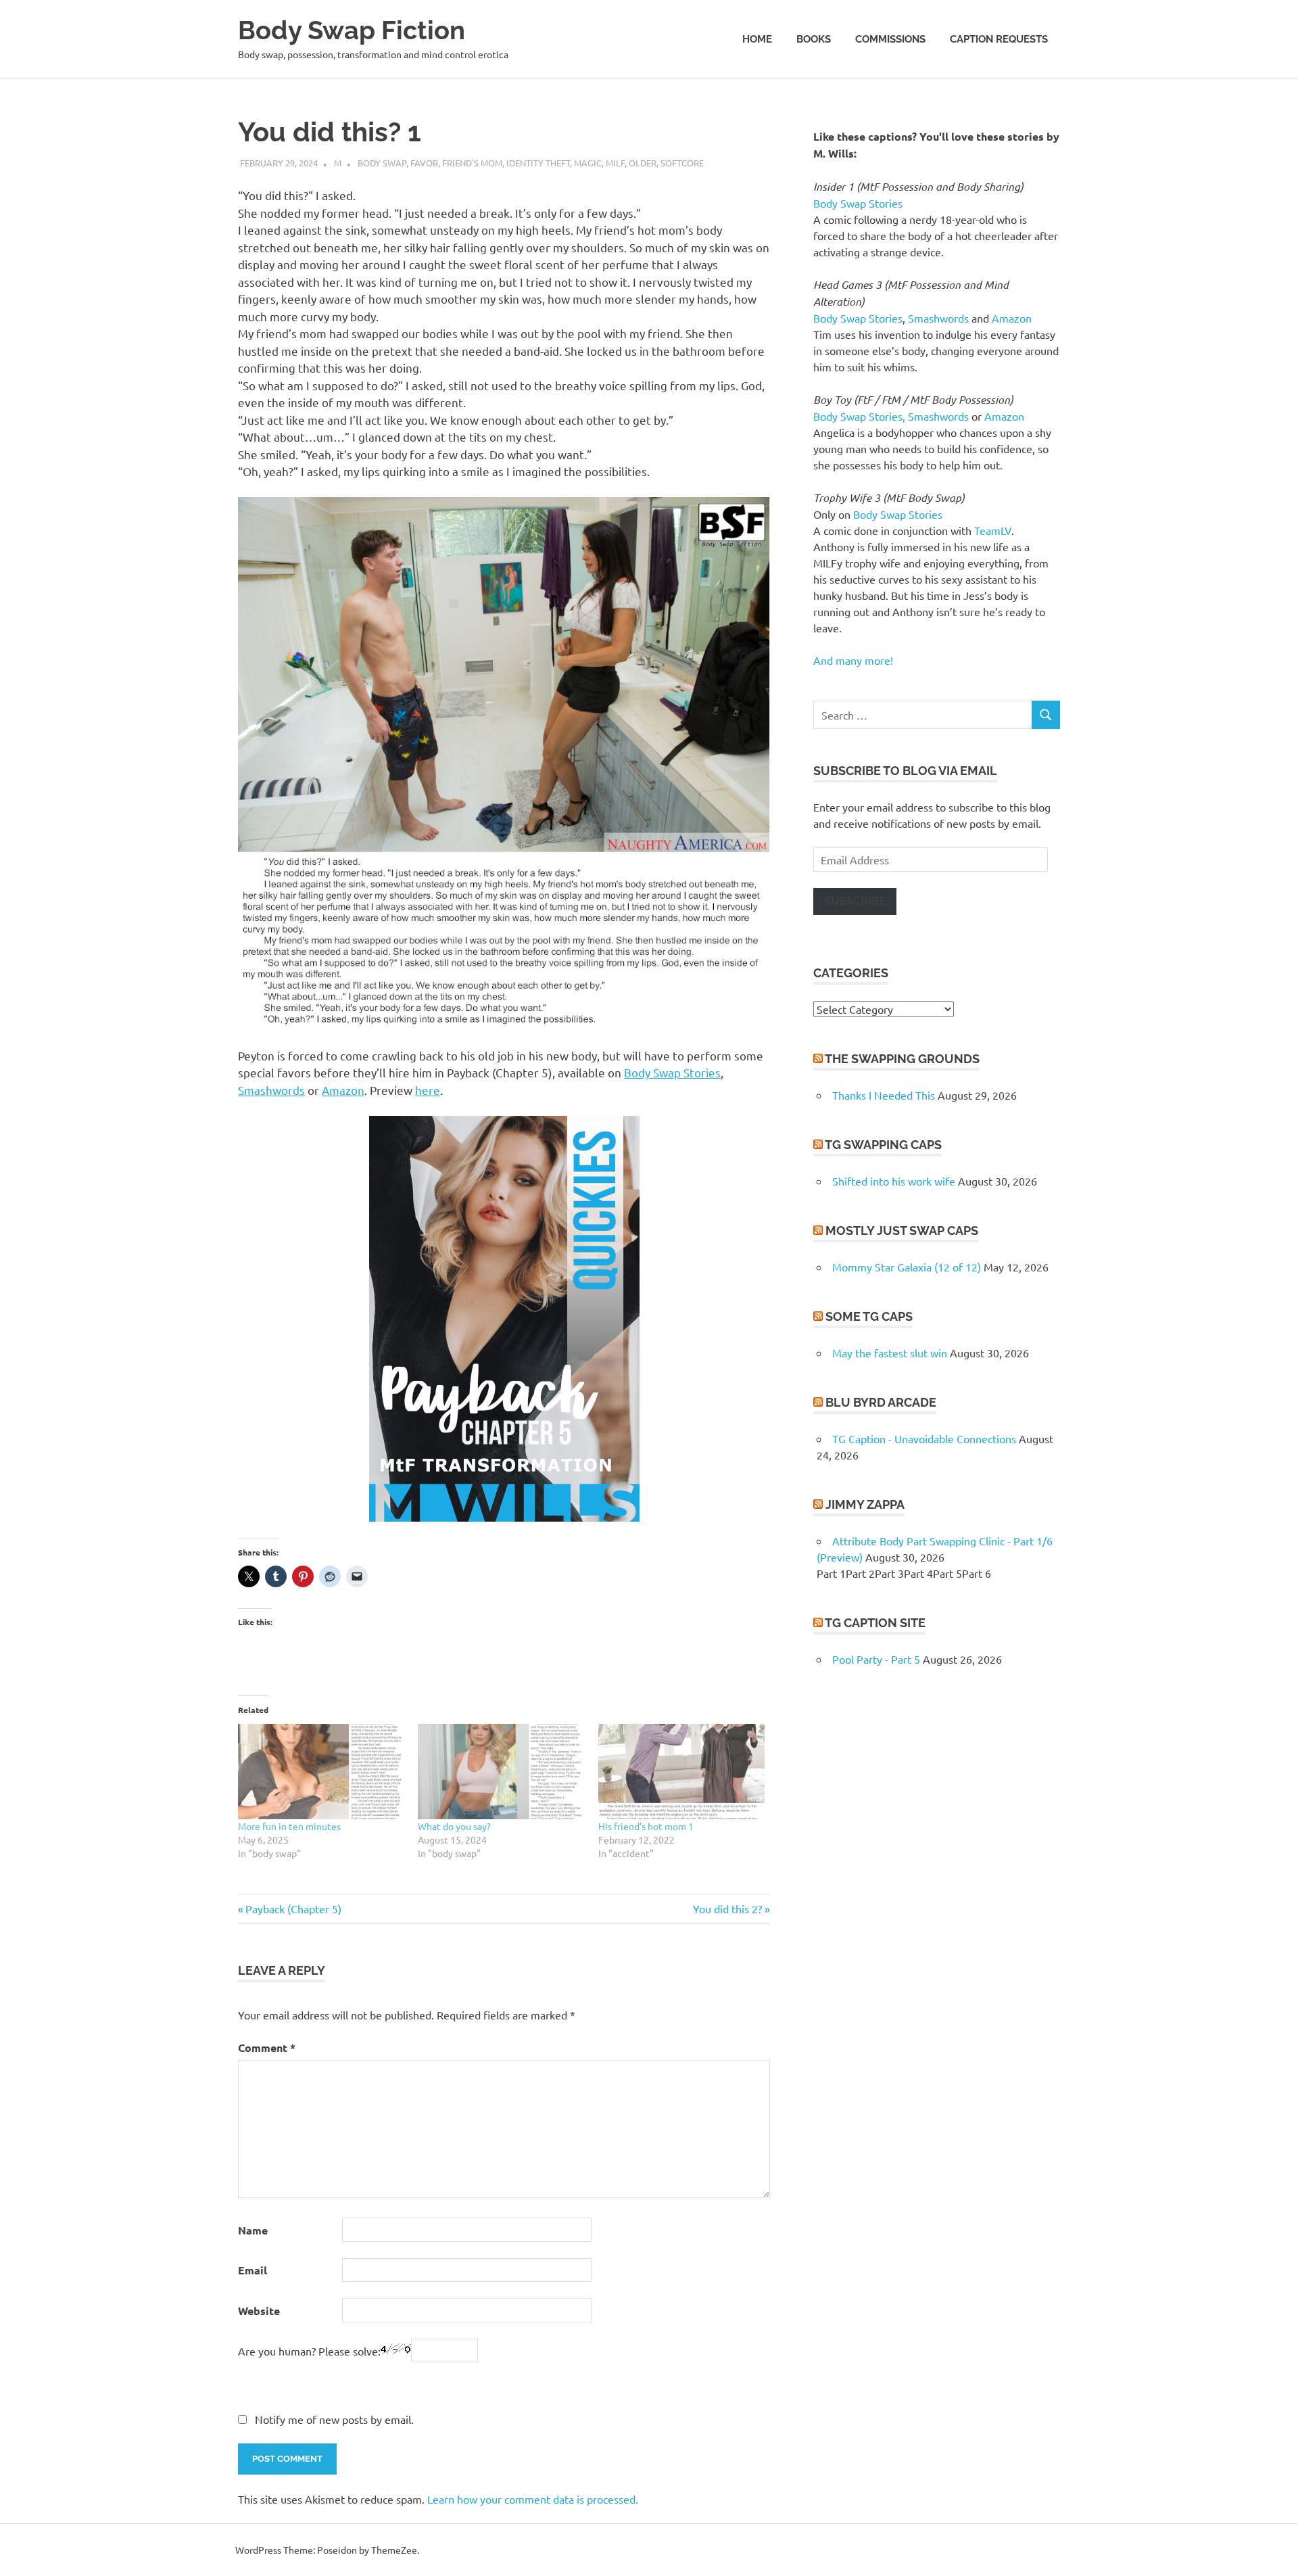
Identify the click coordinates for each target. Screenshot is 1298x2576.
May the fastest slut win (890, 1353)
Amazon (343, 1090)
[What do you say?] (501, 1772)
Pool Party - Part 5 (876, 1659)
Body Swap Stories (672, 1072)
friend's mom (472, 163)
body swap (382, 163)
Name (253, 2230)
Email (253, 2270)
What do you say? (454, 1826)
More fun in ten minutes (289, 1826)
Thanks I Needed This (884, 1095)
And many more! (853, 660)
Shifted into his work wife (894, 1181)
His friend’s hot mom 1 (646, 1826)
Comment (267, 2047)
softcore (682, 163)
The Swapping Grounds (902, 1059)
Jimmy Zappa (865, 1504)
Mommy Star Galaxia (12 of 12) (907, 1267)
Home (757, 39)
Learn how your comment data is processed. (533, 2499)
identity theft (538, 163)
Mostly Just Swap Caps (902, 1231)
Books (814, 39)
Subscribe (855, 901)
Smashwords (271, 1090)
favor (424, 163)
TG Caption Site (875, 1623)
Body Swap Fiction (352, 30)
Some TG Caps (869, 1316)
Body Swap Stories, (859, 416)
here (428, 1090)
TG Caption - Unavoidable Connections (924, 1438)
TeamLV (993, 530)
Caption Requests (999, 39)
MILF (615, 163)
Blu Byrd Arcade (881, 1402)
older (643, 163)
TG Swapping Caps (883, 1145)
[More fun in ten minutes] (321, 1772)
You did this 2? (727, 1908)
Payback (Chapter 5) (293, 1908)
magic (588, 163)
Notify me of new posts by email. (334, 2419)
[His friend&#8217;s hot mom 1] (681, 1772)
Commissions (890, 39)
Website (259, 2311)
